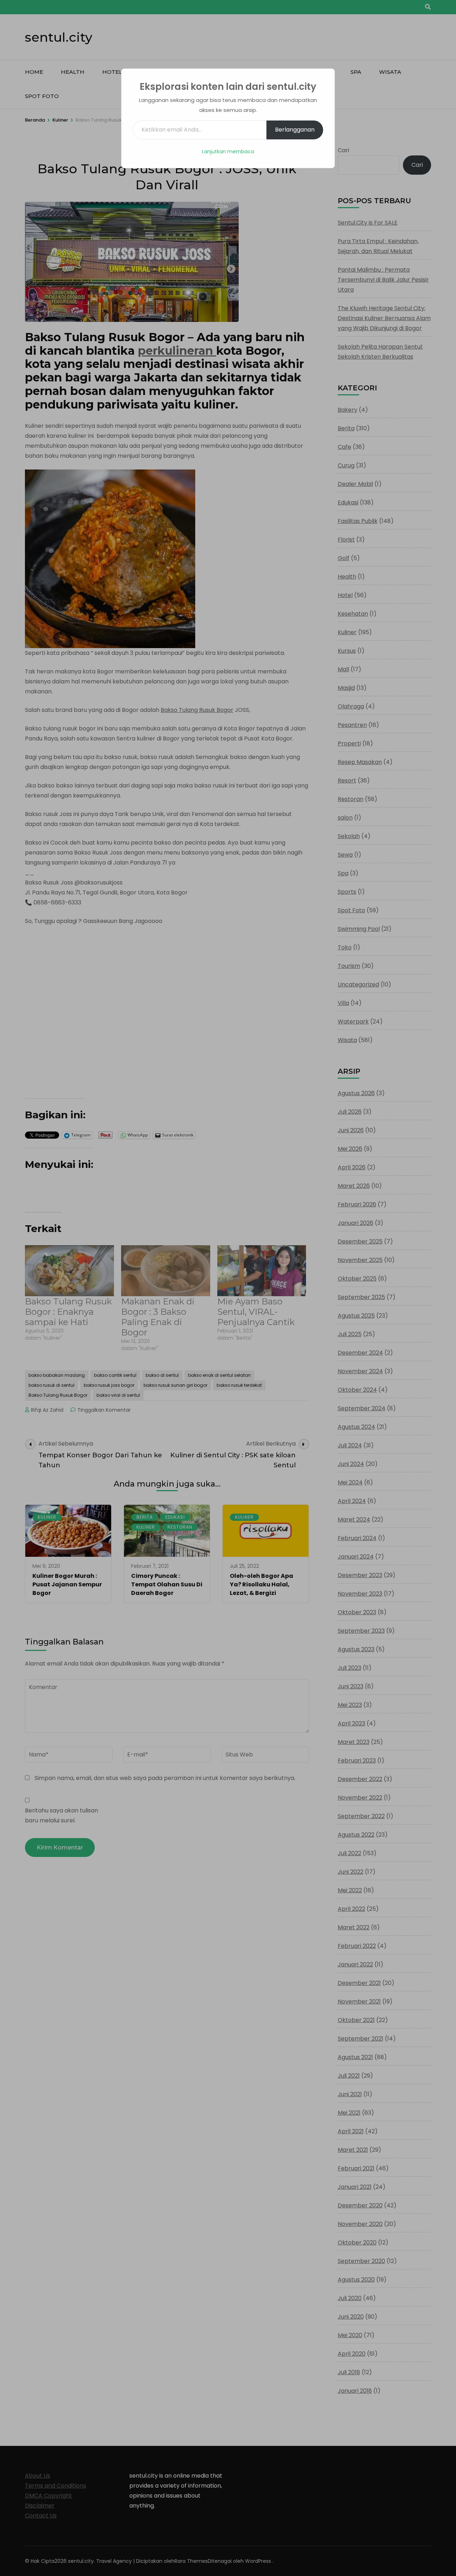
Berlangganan (295, 130)
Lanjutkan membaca (228, 152)
